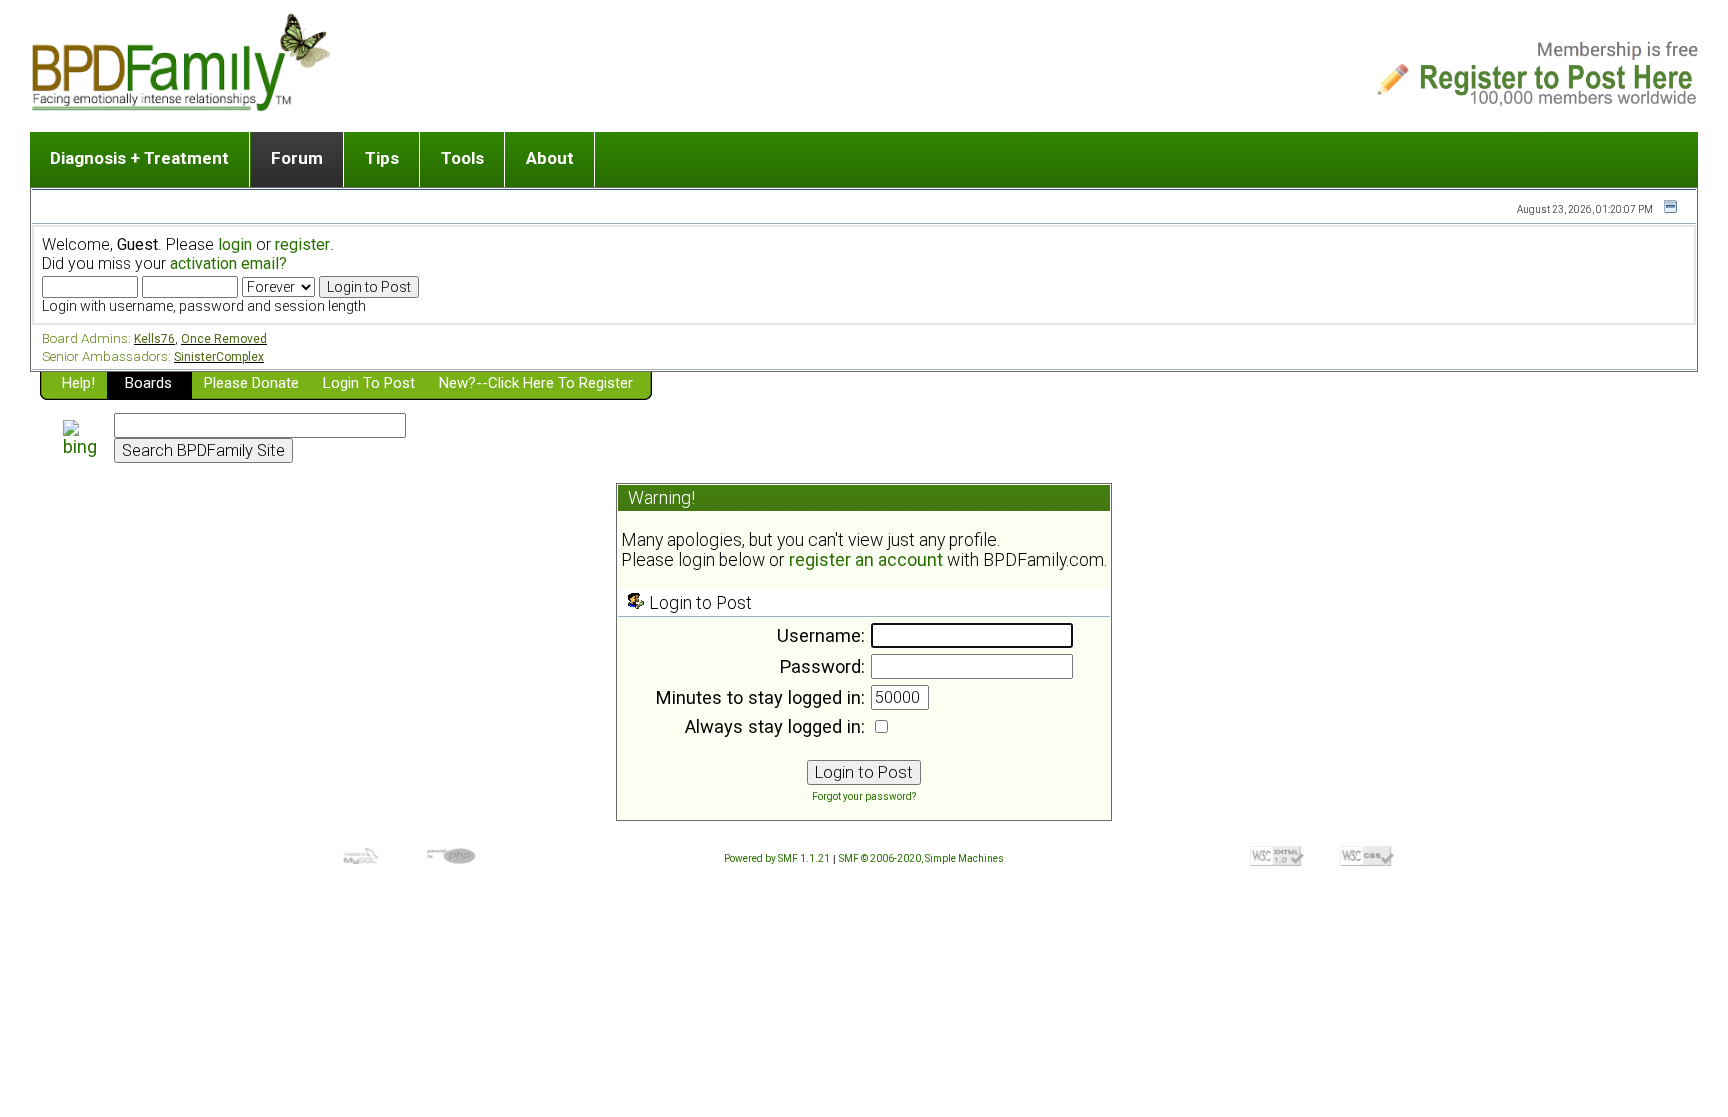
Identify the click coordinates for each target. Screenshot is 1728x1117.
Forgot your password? (864, 796)
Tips (382, 158)
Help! (78, 383)
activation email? (228, 263)
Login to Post (369, 383)
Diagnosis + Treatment (139, 158)
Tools (462, 158)
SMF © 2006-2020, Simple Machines (921, 858)
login (235, 244)
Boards (148, 383)
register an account (866, 560)
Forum (297, 158)
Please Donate (251, 383)
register (302, 244)
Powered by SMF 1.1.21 (777, 858)
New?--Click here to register (536, 383)
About (550, 158)
